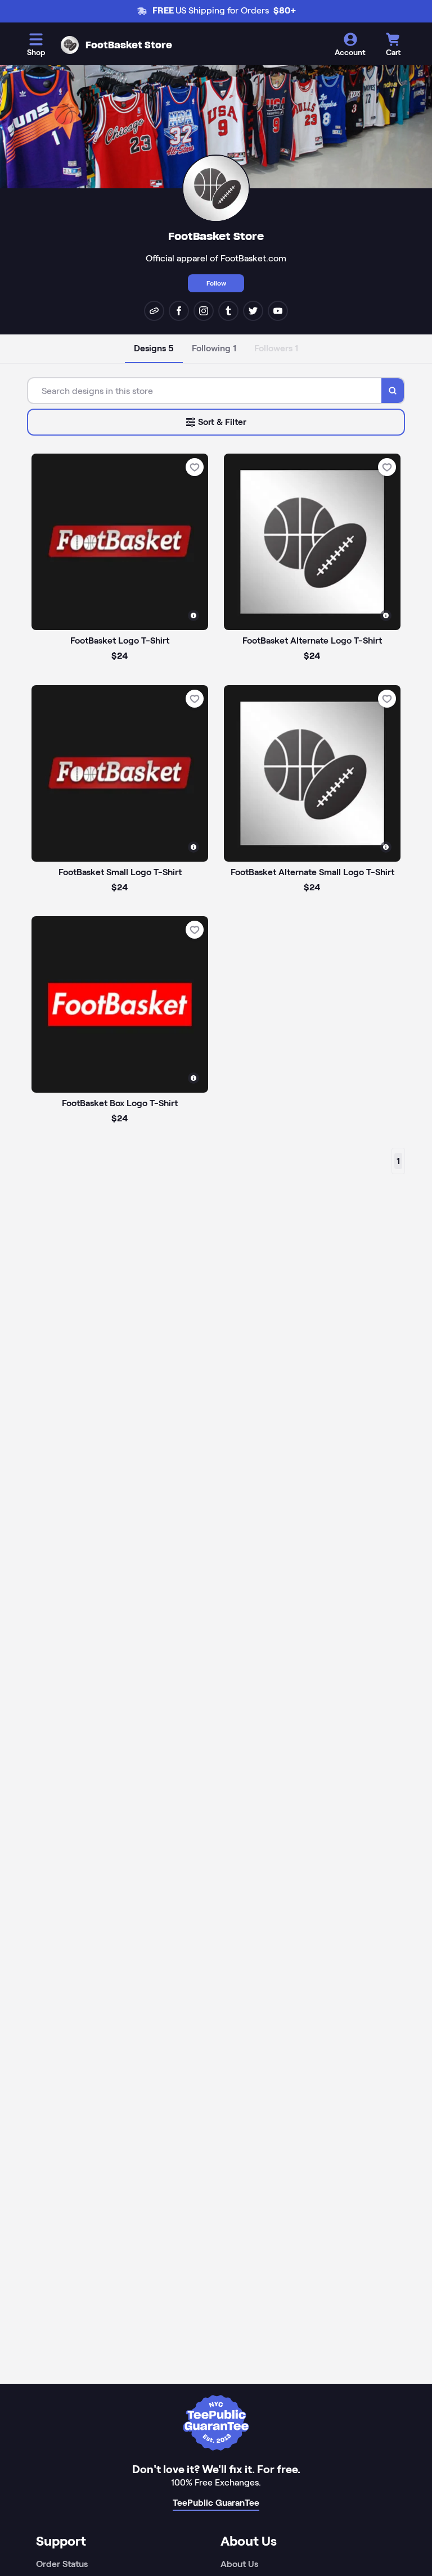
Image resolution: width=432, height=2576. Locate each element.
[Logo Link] (70, 45)
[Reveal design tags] (193, 615)
